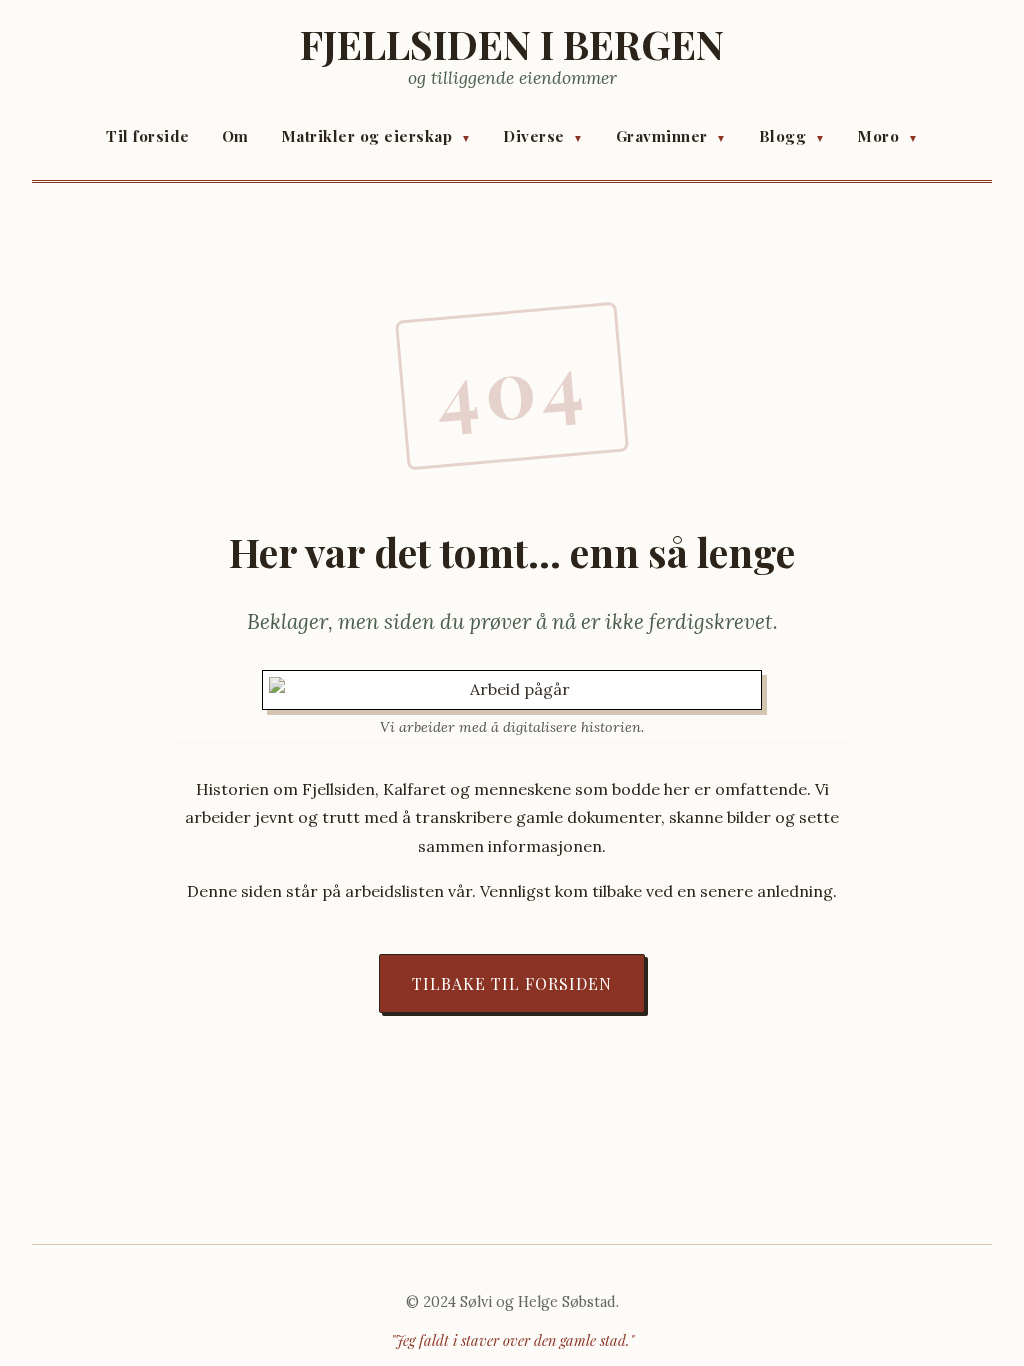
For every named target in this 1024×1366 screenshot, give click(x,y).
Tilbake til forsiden (512, 983)
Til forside (148, 136)
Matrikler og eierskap (376, 136)
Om (235, 136)
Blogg (792, 136)
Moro (887, 136)
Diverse (543, 136)
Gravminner (671, 136)
